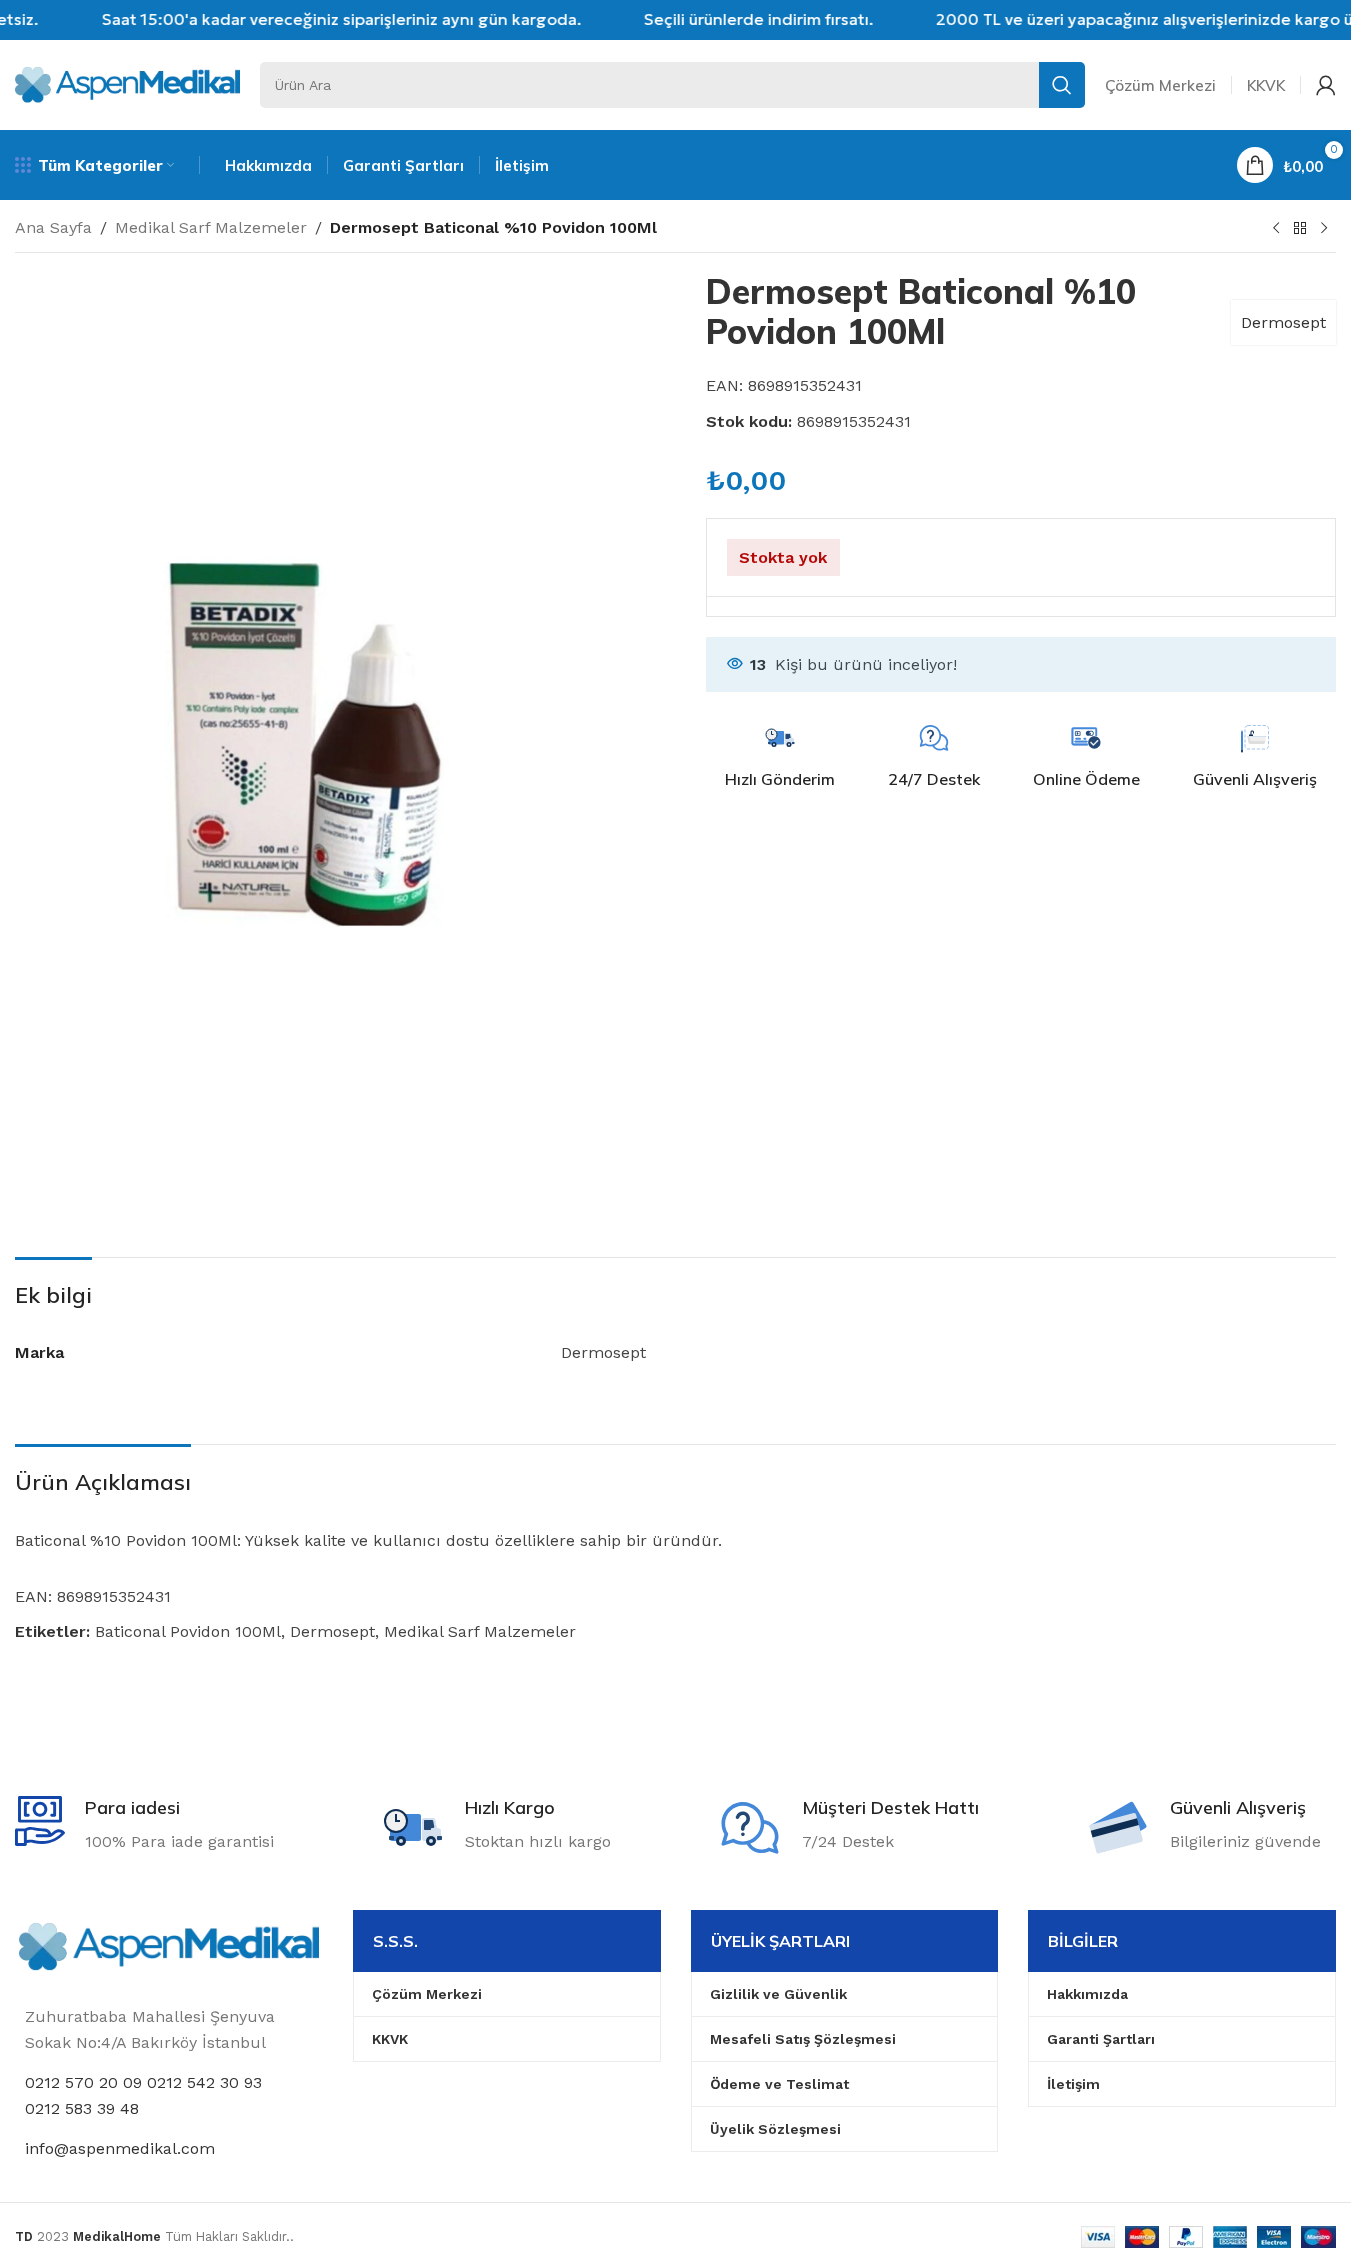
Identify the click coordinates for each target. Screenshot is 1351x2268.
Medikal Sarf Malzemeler (211, 227)
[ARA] (1062, 85)
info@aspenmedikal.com (120, 2148)
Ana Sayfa (53, 227)
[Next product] (1324, 229)
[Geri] (1300, 229)
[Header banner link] (675, 20)
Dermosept (1283, 322)
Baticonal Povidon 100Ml (188, 1631)
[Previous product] (1276, 229)
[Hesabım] (1326, 85)
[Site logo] (127, 83)
